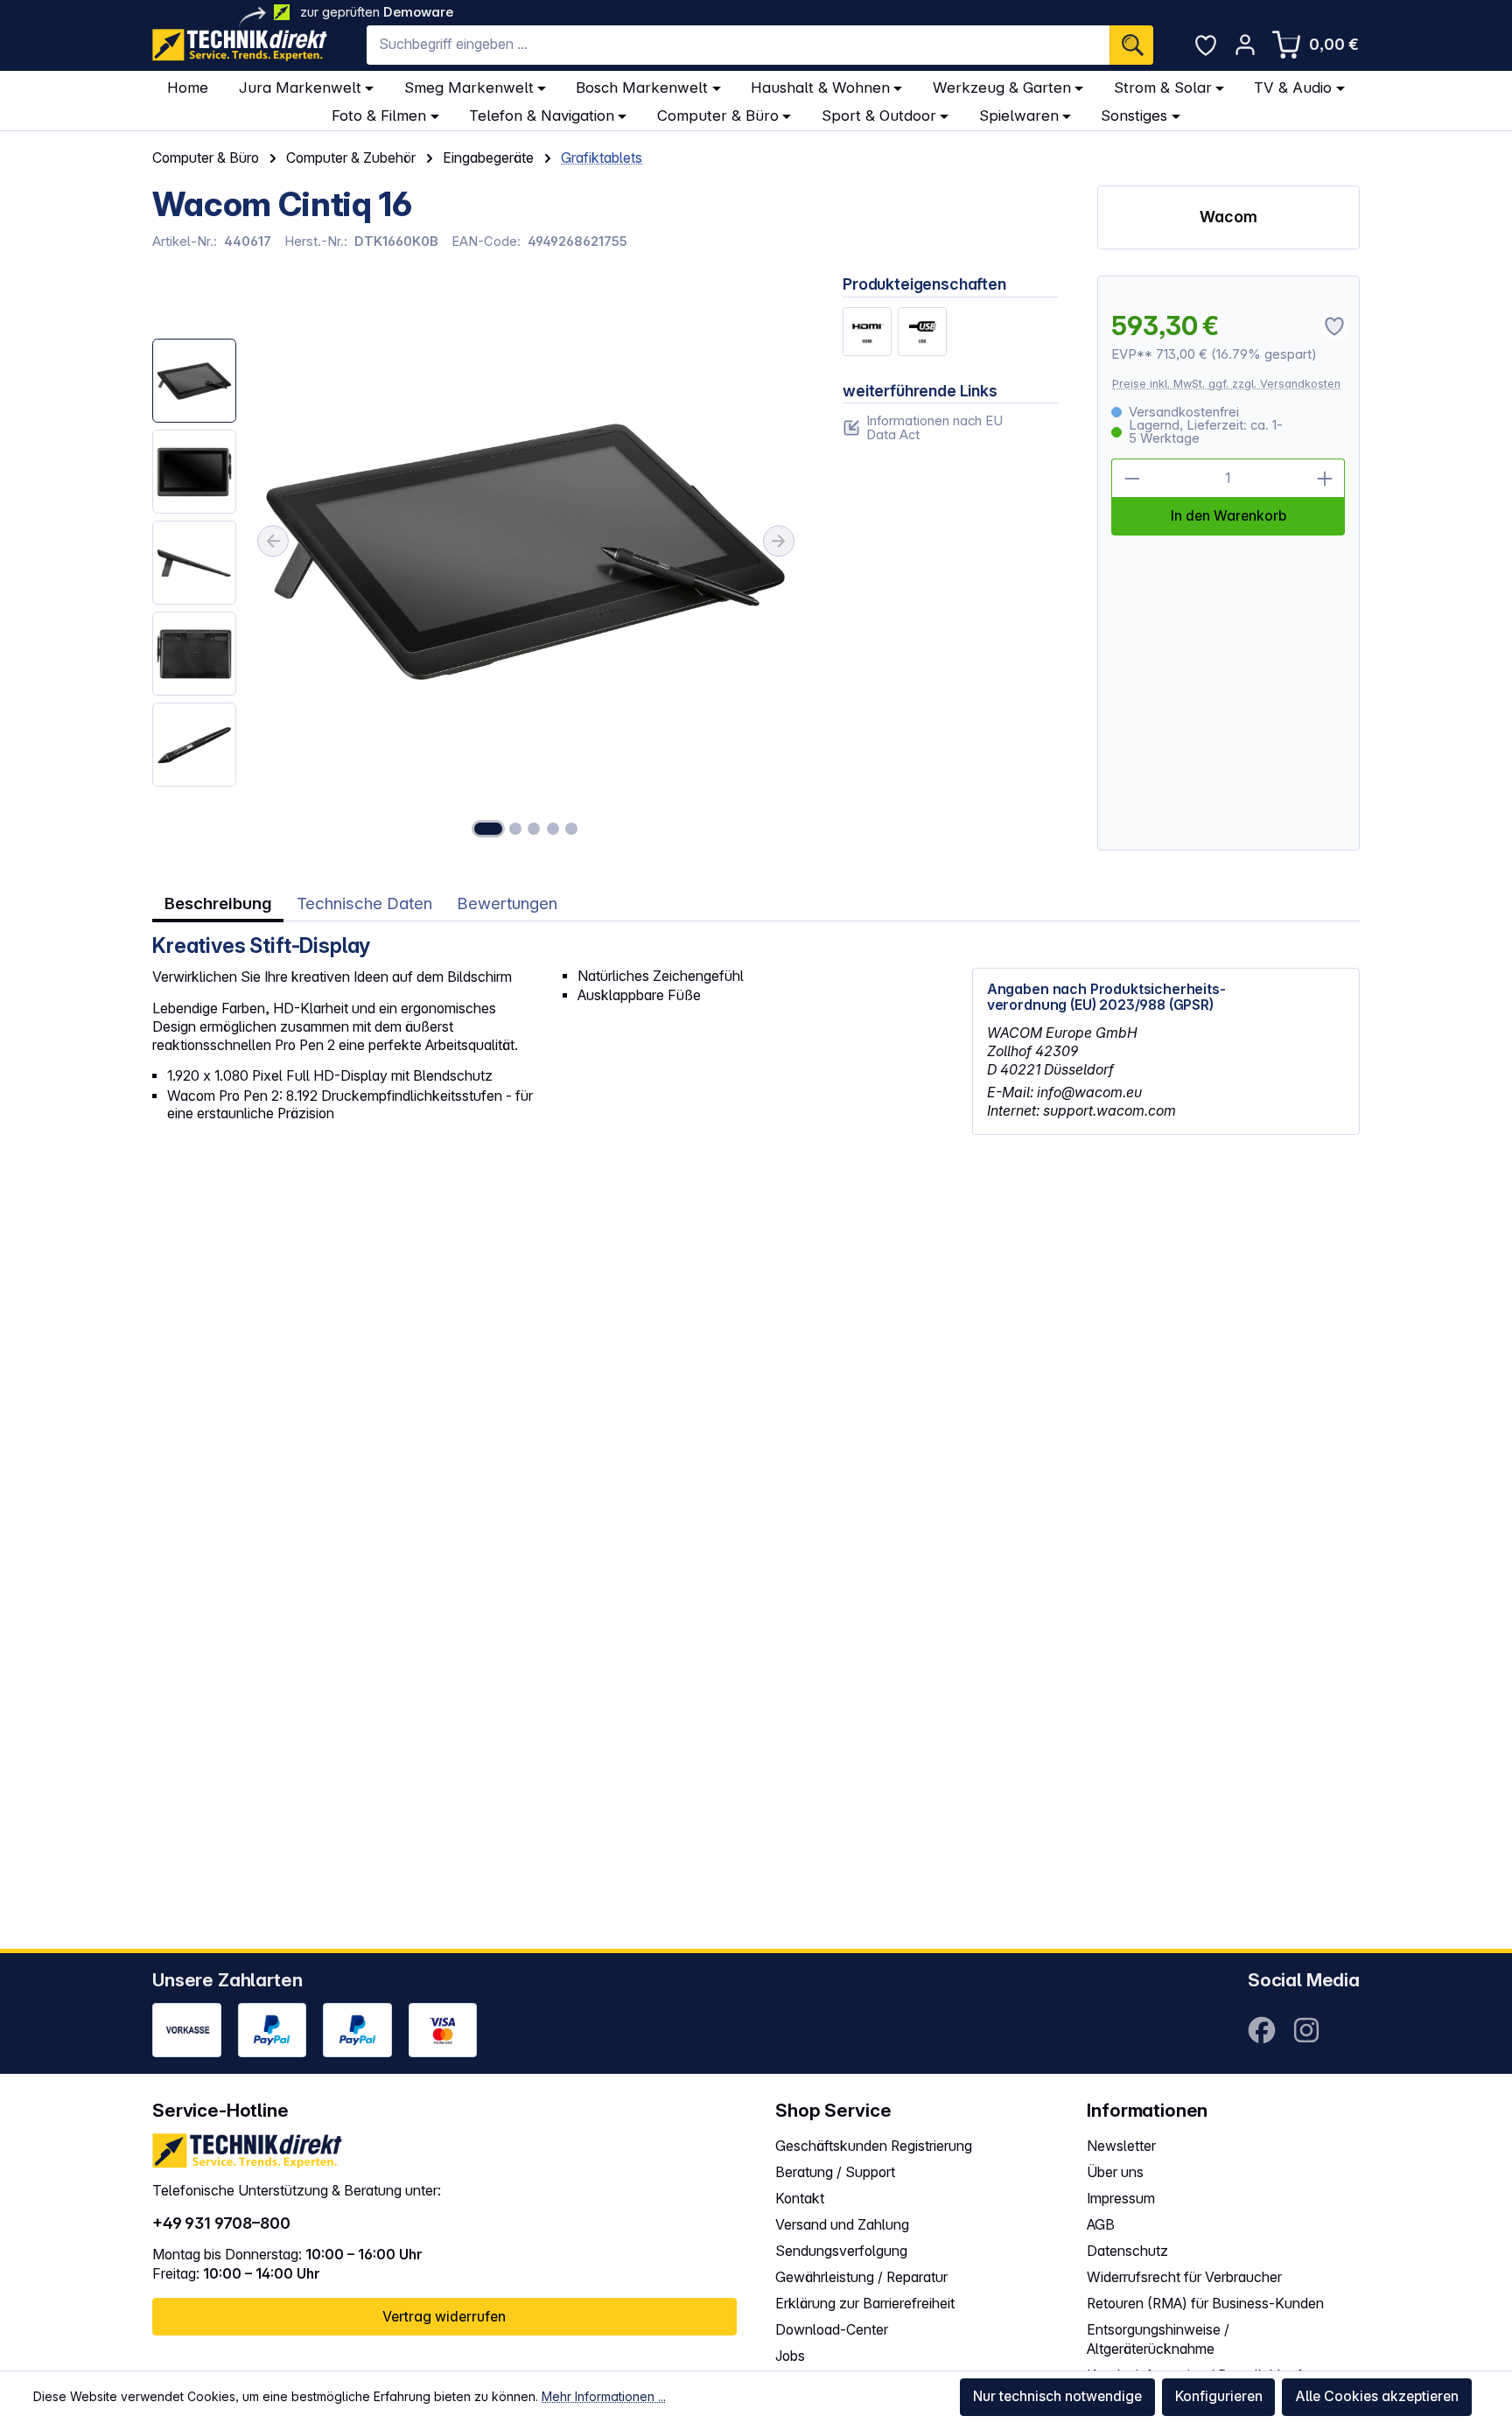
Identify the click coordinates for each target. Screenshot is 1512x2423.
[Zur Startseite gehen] (240, 45)
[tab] (218, 904)
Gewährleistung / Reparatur (861, 2277)
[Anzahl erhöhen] (1326, 479)
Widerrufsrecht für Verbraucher (1184, 2277)
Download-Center (832, 2330)
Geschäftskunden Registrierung (874, 2146)
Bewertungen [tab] (507, 903)
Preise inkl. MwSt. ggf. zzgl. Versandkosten (1226, 384)
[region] (478, 563)
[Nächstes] (779, 542)
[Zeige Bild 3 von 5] (534, 829)
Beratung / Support (835, 2172)
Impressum (1121, 2199)
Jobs (790, 2356)
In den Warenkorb (1228, 516)
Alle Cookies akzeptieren (1377, 2396)
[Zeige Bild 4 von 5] (553, 829)
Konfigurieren (1219, 2396)
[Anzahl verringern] (1131, 479)
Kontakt (800, 2199)
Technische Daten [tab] (364, 903)
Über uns (1115, 2172)
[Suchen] (1131, 45)
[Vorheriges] (273, 542)
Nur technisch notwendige (1057, 2396)
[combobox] (738, 45)
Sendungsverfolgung (841, 2251)
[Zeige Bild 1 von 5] (488, 829)
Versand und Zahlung (842, 2225)
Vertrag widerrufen (444, 2317)
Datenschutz (1127, 2251)
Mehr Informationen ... (604, 2396)
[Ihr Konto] (1245, 45)
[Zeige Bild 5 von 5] (571, 829)
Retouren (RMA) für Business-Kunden (1205, 2304)
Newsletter (1121, 2146)
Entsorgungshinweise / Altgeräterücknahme (1158, 2340)
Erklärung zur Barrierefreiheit (865, 2304)
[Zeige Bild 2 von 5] (515, 829)
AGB (1101, 2225)
